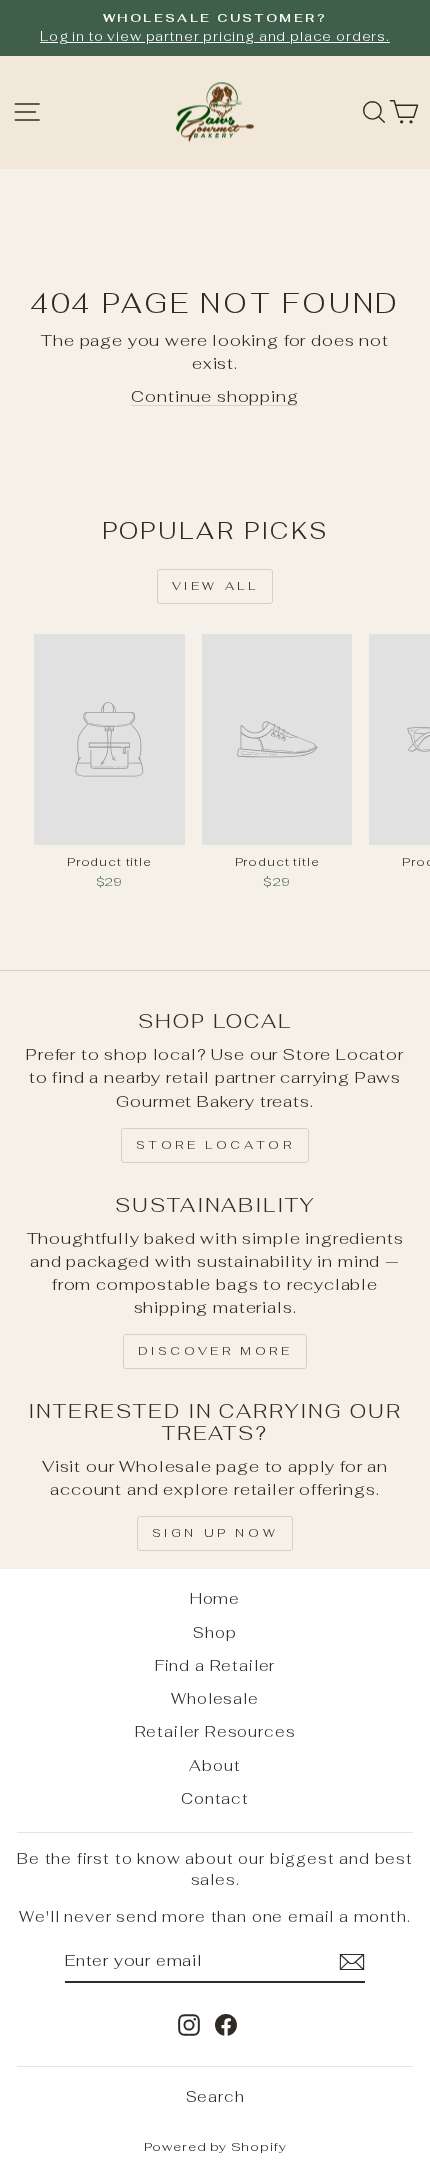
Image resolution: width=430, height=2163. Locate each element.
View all (215, 586)
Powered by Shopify (215, 2146)
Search (215, 2096)
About (214, 1765)
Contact (215, 1798)
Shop (214, 1632)
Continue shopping (214, 396)
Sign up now (215, 1533)
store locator (215, 1145)
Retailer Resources (215, 1731)
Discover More (215, 1351)
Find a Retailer (215, 1665)
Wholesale (214, 1698)
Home (215, 1598)
